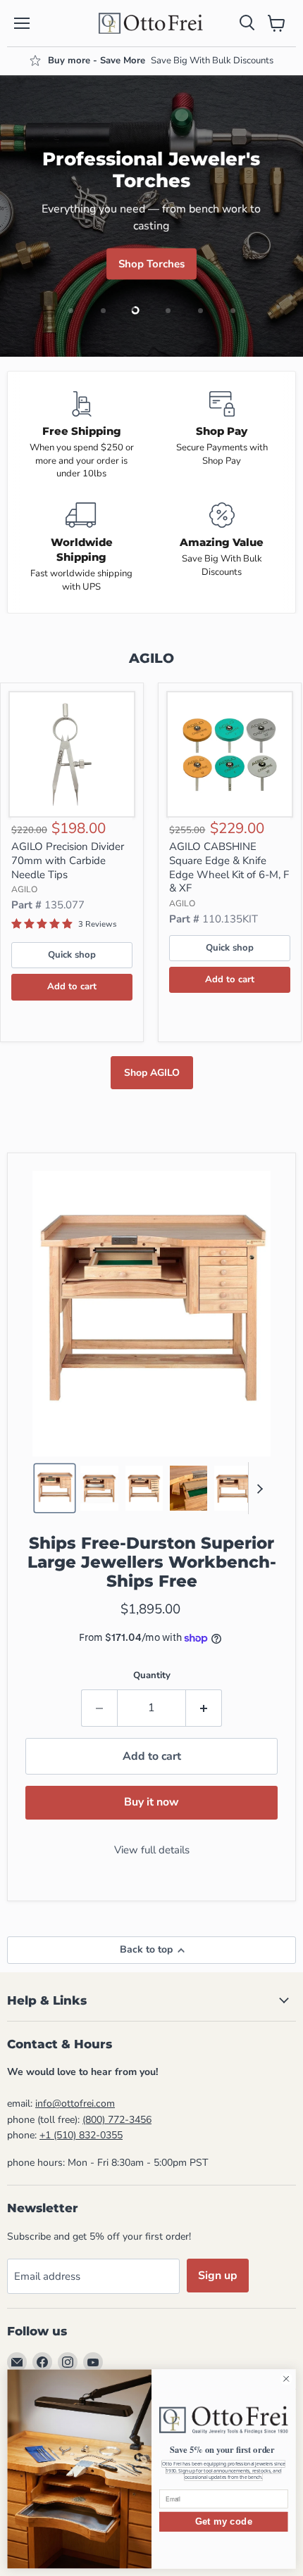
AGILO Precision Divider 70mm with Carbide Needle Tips (68, 860)
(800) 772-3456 (117, 2120)
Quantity (152, 1675)
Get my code (224, 2521)
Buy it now (151, 1802)
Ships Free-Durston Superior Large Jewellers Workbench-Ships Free (152, 1562)
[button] (55, 1488)
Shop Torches (151, 264)
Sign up (218, 2276)
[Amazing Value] (222, 548)
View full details (152, 1850)
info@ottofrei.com (75, 2104)
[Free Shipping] (81, 436)
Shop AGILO (152, 1073)
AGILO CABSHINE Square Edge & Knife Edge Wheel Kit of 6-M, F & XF (229, 867)
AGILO (24, 889)
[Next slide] (259, 1488)
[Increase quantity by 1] (204, 1708)
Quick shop (72, 955)
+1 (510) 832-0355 (81, 2135)
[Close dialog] (286, 2379)
